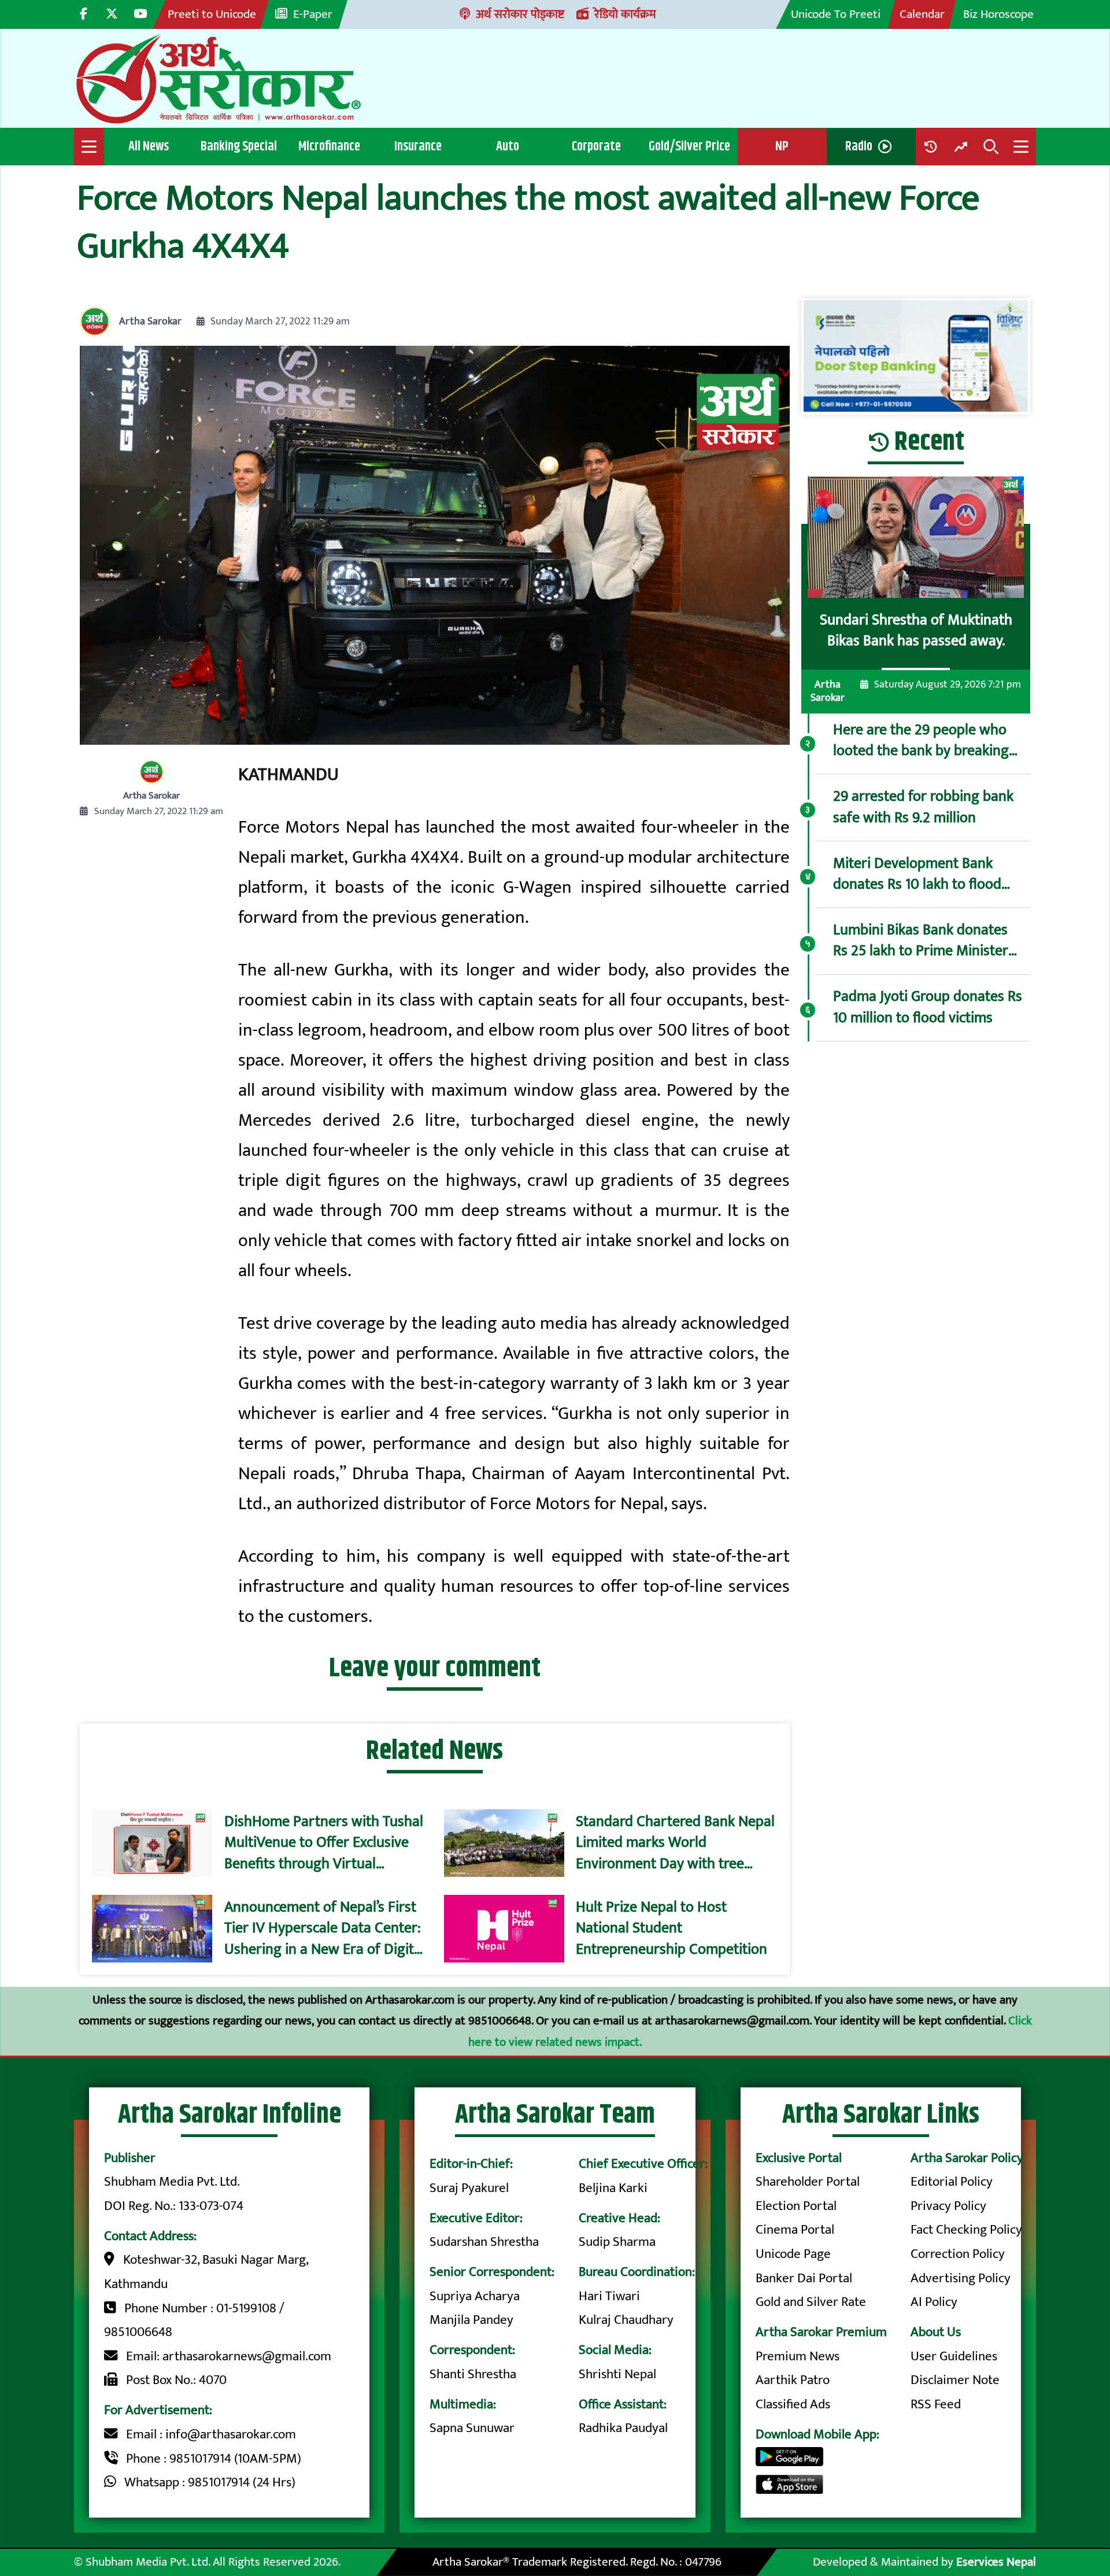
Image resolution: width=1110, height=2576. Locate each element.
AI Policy (934, 2302)
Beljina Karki (613, 2188)
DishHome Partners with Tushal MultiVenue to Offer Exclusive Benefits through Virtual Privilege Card (324, 1843)
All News (149, 146)
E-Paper (313, 14)
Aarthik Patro (793, 2380)
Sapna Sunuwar (472, 2428)
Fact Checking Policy (966, 2230)
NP (782, 146)
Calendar (922, 14)
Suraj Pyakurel (469, 2188)
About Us (936, 2332)
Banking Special (239, 146)
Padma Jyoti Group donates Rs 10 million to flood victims (928, 1007)
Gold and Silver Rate (811, 2302)
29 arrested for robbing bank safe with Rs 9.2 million (923, 807)
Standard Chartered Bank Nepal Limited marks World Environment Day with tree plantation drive (675, 1843)
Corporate (596, 146)
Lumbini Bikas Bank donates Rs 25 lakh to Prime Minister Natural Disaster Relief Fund (921, 940)
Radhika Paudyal (623, 2428)
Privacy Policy (948, 2206)
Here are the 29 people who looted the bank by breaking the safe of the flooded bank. (923, 740)
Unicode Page (793, 2254)
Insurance (418, 146)
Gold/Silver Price (689, 146)
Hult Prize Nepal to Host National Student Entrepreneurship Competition (671, 1929)
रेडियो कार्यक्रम (625, 14)
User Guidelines (954, 2356)
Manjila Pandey (471, 2320)
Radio (859, 146)
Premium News (798, 2356)
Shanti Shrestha (473, 2374)
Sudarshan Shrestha (484, 2242)
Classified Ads (793, 2404)
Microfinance (329, 146)
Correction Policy (958, 2254)
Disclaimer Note (955, 2380)
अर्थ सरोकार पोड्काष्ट (520, 14)
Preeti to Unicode (212, 14)
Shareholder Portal (808, 2182)
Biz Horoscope (998, 14)
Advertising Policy (961, 2278)
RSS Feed (936, 2404)
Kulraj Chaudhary (626, 2320)
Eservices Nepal (996, 2562)
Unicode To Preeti (836, 14)
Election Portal (796, 2206)
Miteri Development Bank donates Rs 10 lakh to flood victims (917, 874)
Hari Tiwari (609, 2296)
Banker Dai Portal (804, 2278)
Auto (508, 146)
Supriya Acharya (475, 2296)
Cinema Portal (795, 2230)
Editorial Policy (952, 2182)
